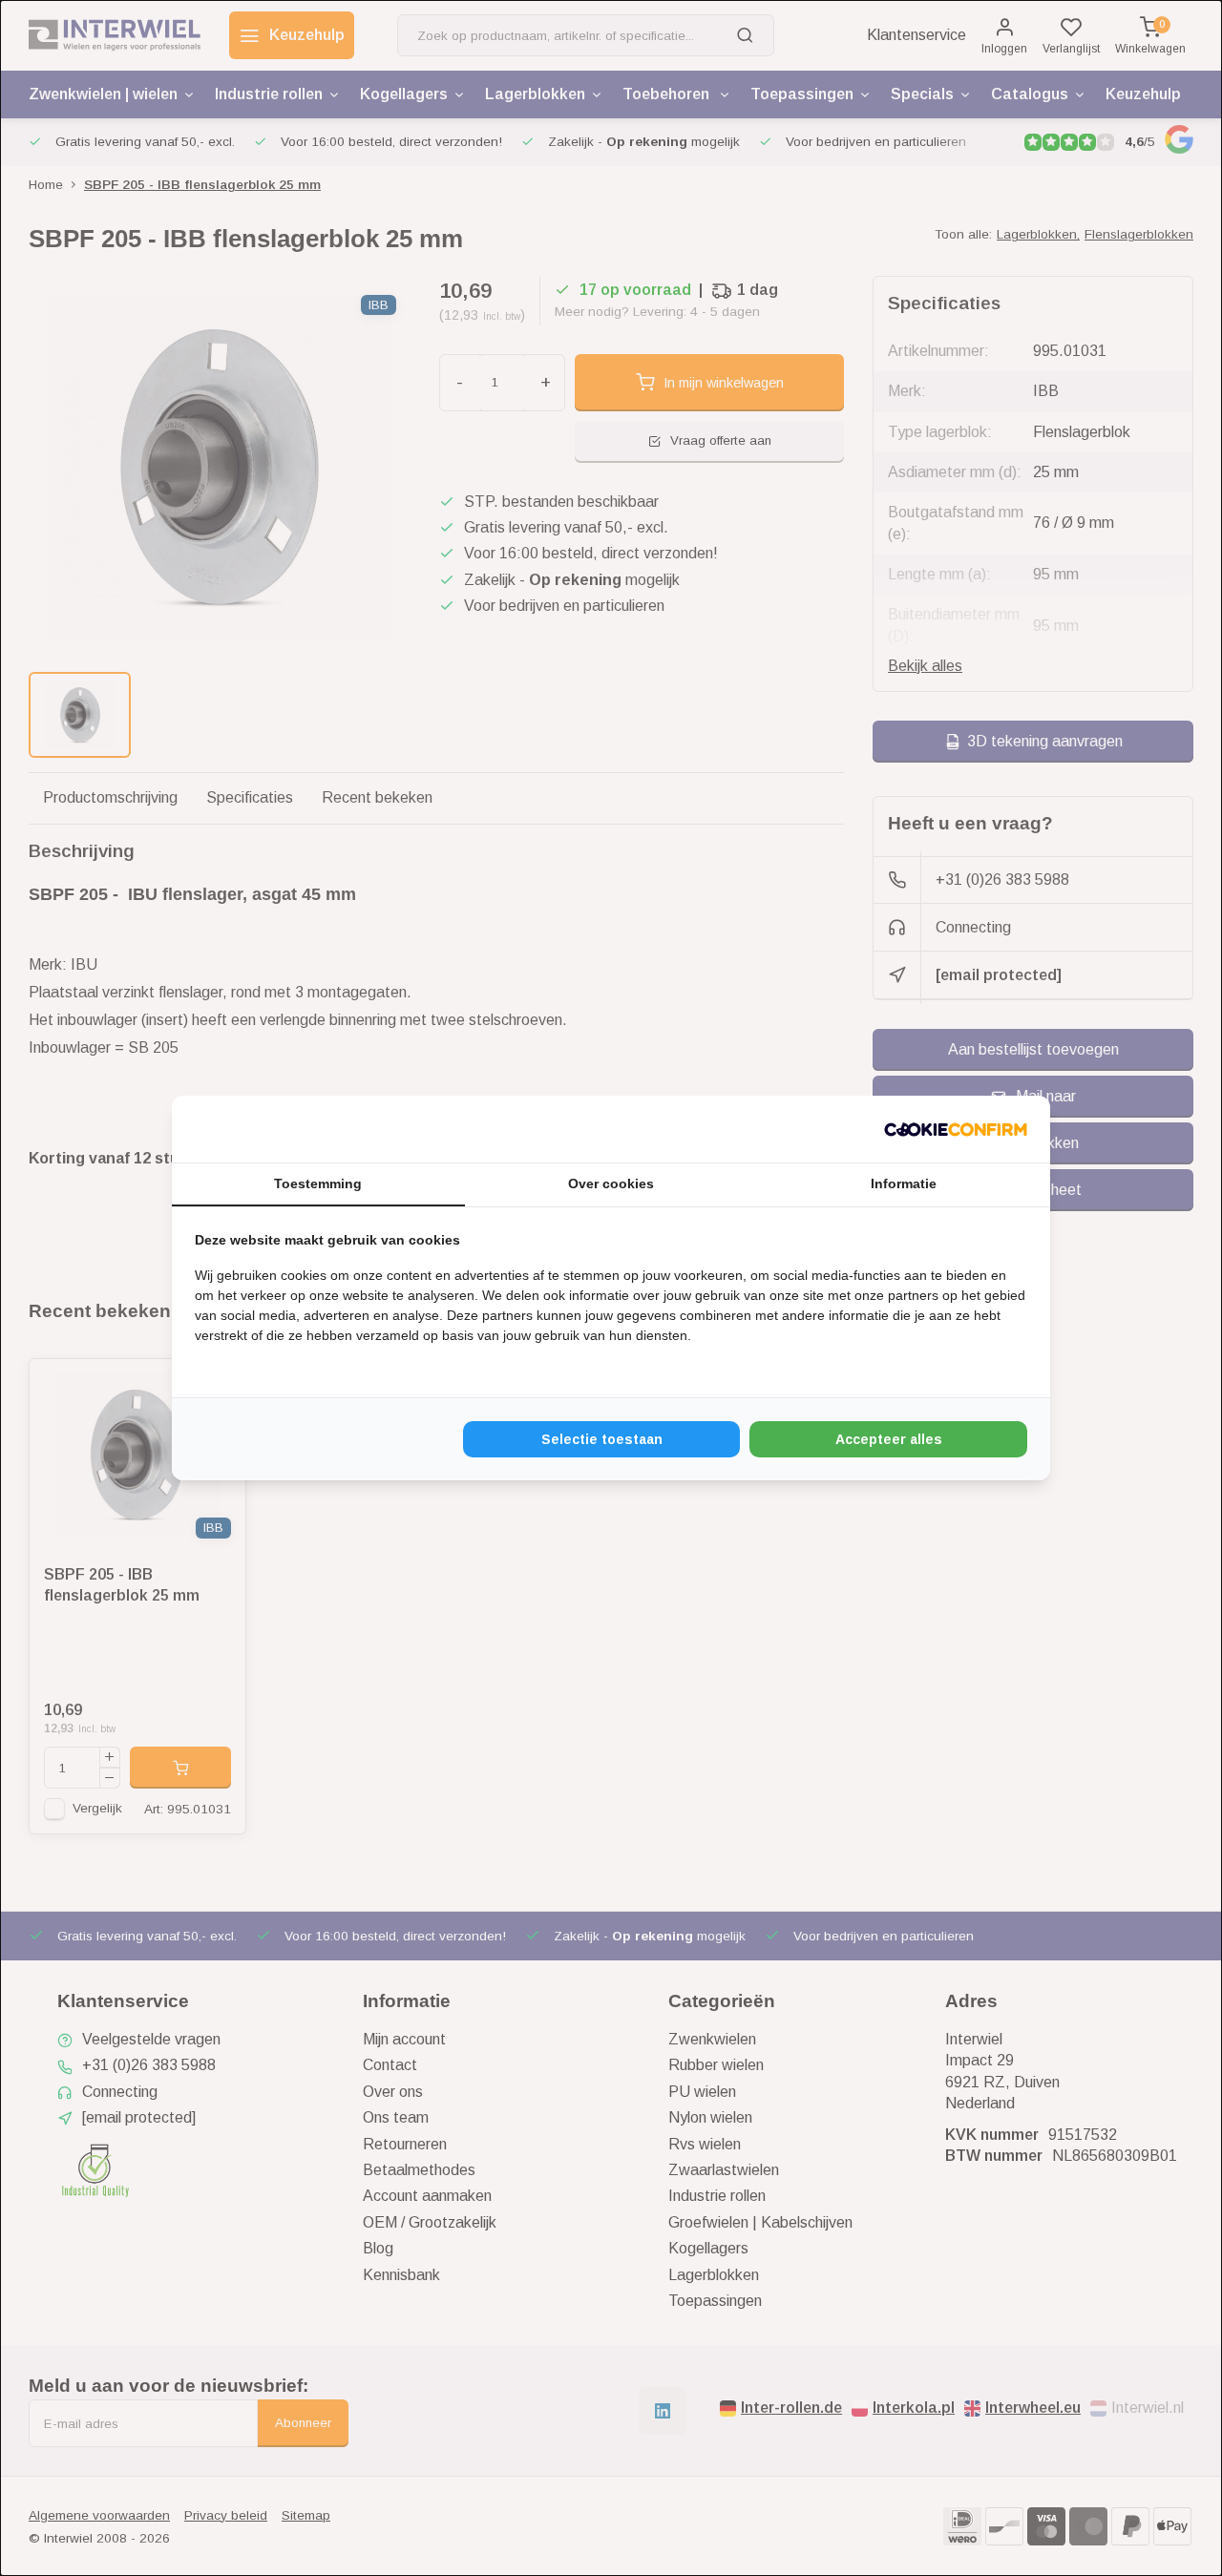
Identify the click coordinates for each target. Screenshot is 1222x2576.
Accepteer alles (889, 1439)
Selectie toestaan (602, 1439)
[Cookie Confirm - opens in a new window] (956, 1129)
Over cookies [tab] (611, 1183)
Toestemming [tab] (318, 1183)
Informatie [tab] (904, 1183)
